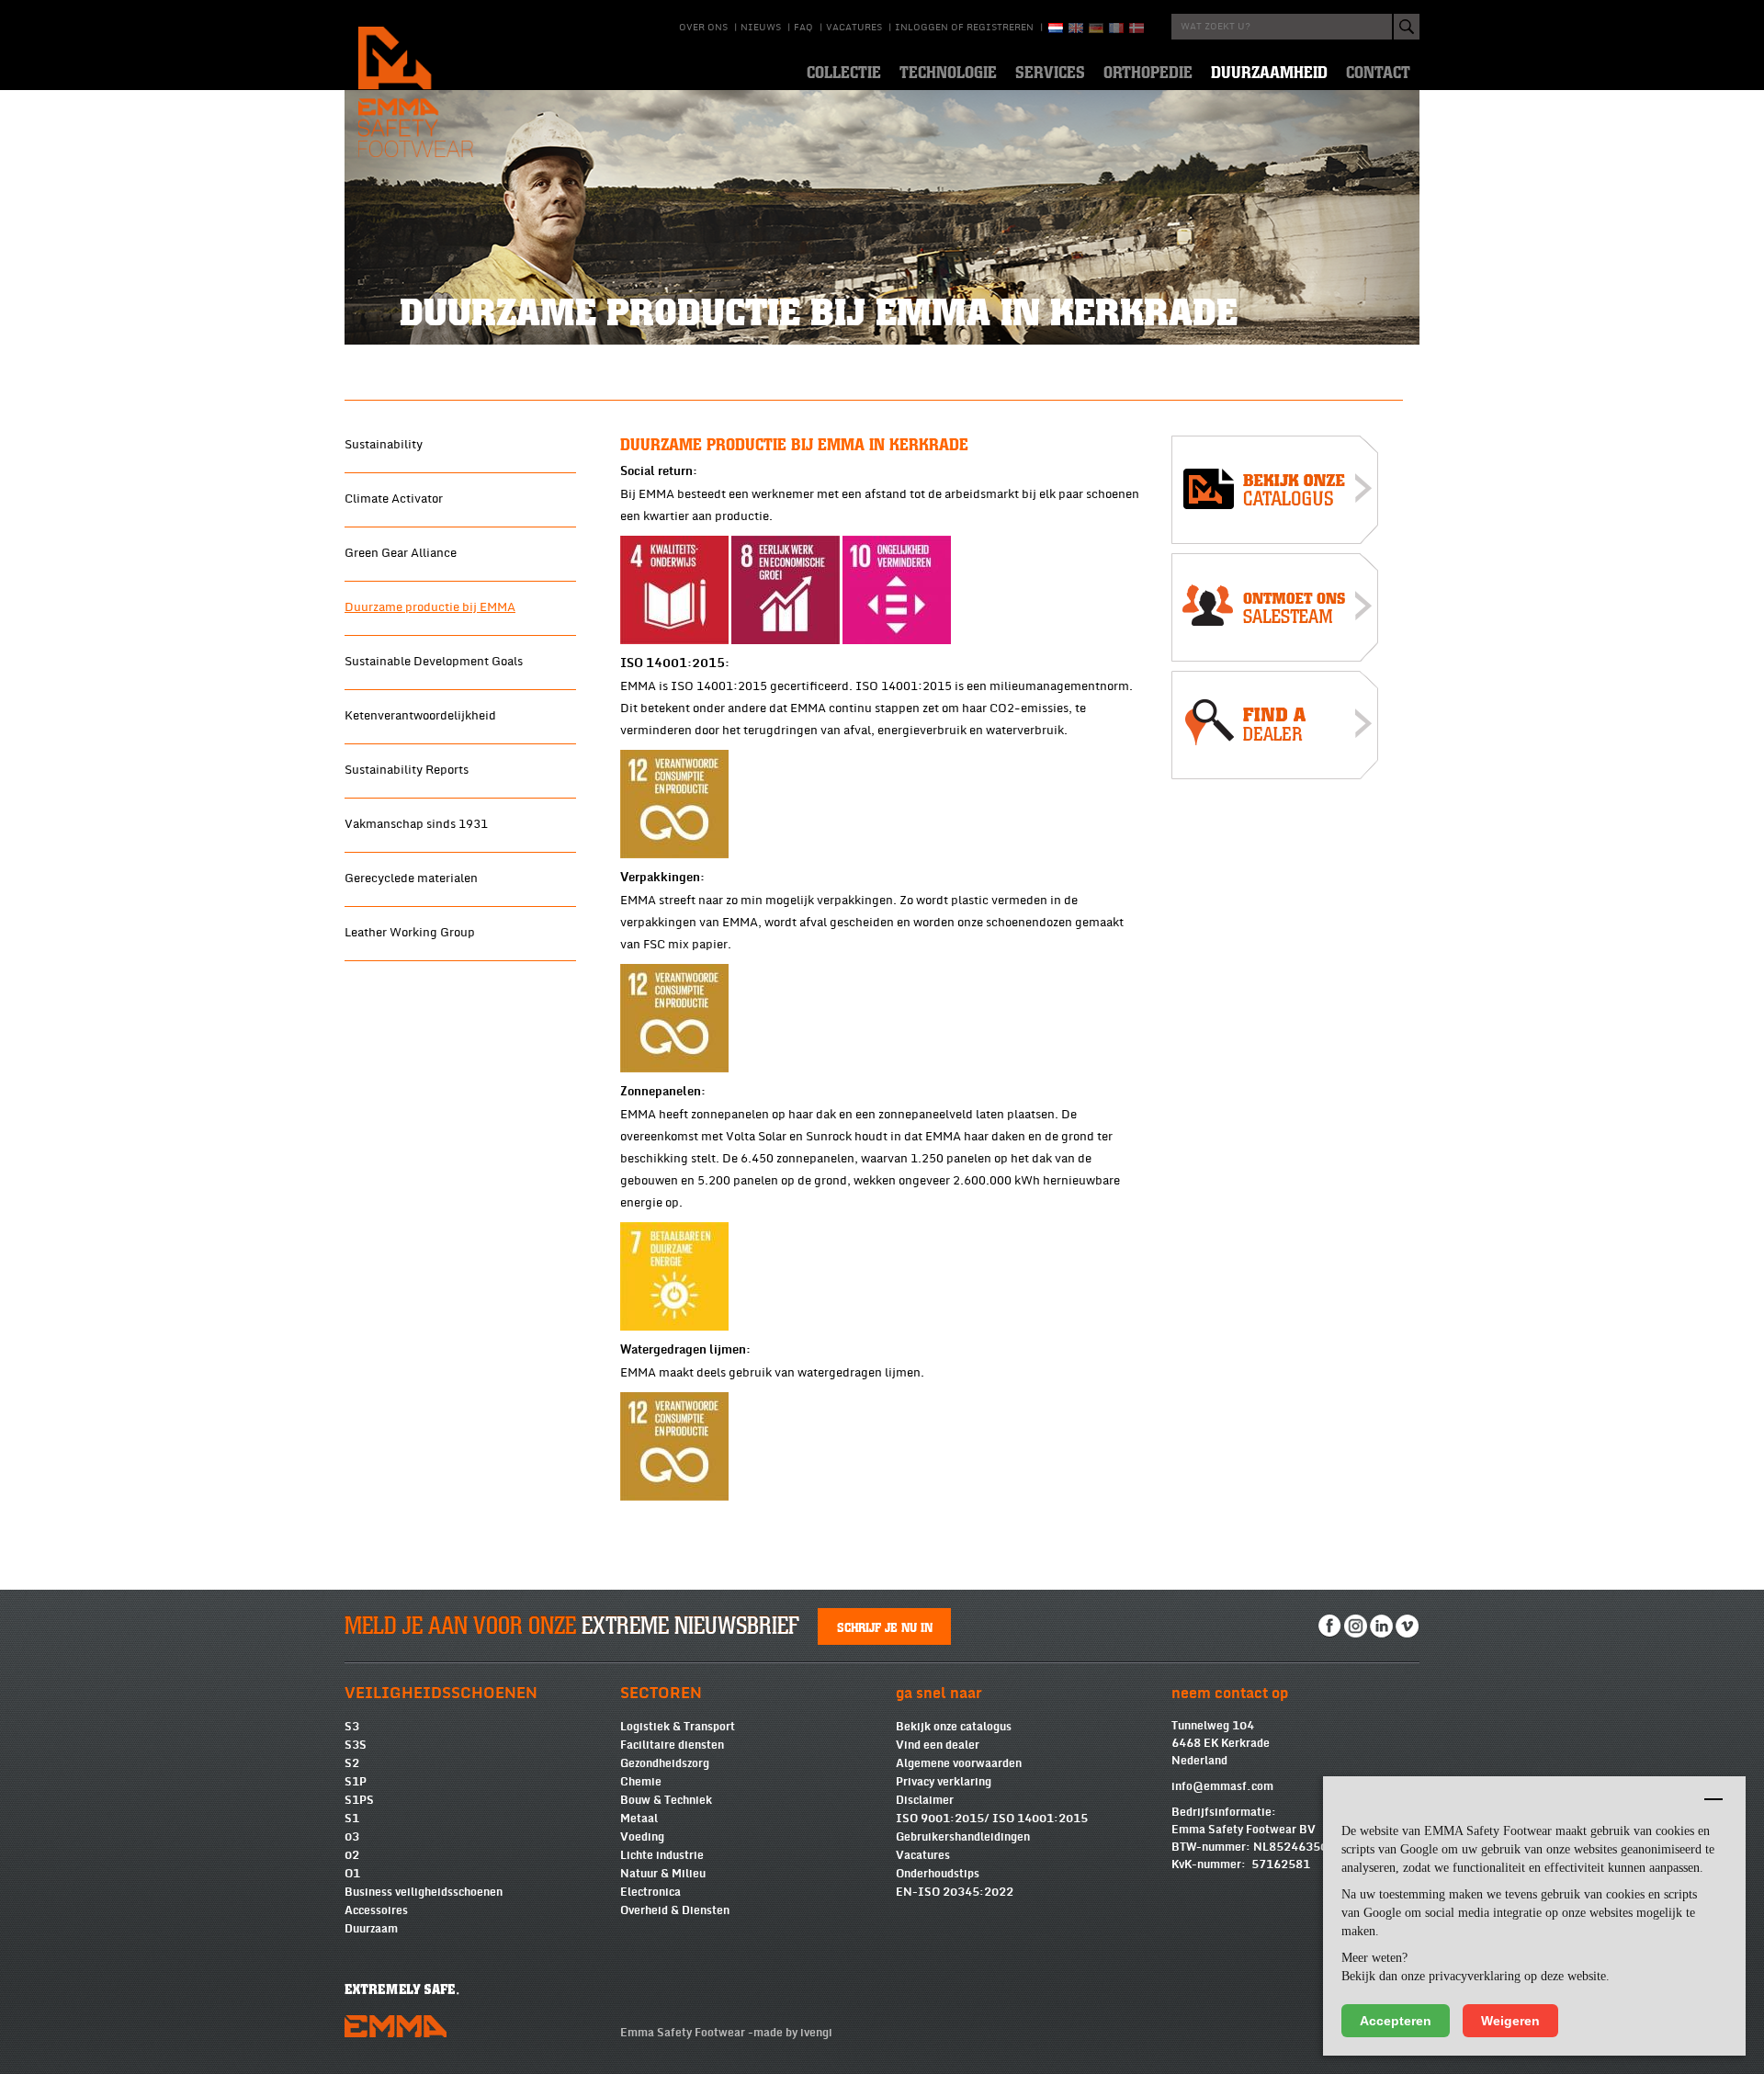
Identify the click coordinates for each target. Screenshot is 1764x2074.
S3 (352, 1727)
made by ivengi (793, 2033)
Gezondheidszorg (665, 1763)
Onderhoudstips (938, 1874)
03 (352, 1837)
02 (352, 1855)
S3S (356, 1745)
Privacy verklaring (944, 1782)
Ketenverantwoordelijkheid (420, 716)
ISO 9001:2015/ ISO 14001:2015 (992, 1819)
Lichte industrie (662, 1855)
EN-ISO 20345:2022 (955, 1892)
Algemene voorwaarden (959, 1763)
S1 (352, 1819)
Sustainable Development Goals (434, 662)
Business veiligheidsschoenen (424, 1892)
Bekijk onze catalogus (954, 1727)
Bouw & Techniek (666, 1800)
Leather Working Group (410, 933)
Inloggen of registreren (964, 28)
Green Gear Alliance (401, 553)
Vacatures (854, 28)
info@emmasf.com (1222, 1786)
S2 (352, 1763)
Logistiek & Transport (678, 1727)
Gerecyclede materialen (411, 878)
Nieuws (761, 28)
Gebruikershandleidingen (963, 1837)
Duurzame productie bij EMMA (430, 607)
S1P (356, 1782)
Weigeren (1510, 2021)
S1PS (359, 1800)
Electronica (650, 1892)
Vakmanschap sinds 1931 (416, 824)
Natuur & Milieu (663, 1874)
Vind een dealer (938, 1745)
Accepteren (1396, 2021)
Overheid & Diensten (675, 1910)
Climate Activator (394, 499)
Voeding (642, 1837)
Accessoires (376, 1910)
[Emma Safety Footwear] (1275, 493)
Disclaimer (925, 1800)
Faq (803, 28)
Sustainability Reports (407, 770)
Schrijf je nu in (885, 1626)
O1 (352, 1874)
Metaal (639, 1819)
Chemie (641, 1782)
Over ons (703, 28)
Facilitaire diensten (672, 1745)
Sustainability (384, 445)
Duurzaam (371, 1929)
